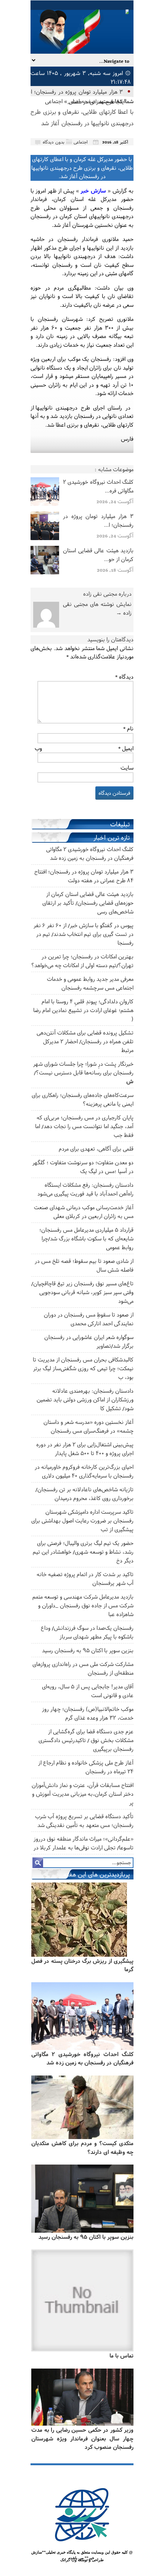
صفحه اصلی (82, 101)
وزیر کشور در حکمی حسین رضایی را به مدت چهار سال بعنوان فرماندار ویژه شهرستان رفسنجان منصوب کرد (82, 2438)
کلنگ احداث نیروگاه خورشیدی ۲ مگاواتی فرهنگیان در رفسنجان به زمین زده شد (82, 2058)
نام (128, 728)
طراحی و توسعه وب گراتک (82, 2560)
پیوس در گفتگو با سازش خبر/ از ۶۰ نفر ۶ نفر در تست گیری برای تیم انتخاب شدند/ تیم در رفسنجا (84, 934)
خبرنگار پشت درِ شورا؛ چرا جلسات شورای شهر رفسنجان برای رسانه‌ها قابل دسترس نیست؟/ (83, 1072)
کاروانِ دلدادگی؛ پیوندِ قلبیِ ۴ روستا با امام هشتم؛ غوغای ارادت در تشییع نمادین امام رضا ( (83, 1010)
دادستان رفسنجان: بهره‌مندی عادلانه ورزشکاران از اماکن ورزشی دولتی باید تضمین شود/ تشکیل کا (85, 1399)
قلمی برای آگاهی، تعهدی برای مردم (96, 1149)
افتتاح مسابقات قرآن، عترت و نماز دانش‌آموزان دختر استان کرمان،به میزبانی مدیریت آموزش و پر (83, 1794)
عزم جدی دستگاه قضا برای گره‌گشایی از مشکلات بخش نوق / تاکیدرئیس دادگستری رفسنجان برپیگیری (86, 1740)
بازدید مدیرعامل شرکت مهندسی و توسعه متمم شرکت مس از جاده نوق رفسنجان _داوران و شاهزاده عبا (83, 1605)
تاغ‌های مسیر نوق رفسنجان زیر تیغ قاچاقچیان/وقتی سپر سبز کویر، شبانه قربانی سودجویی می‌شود (82, 1292)
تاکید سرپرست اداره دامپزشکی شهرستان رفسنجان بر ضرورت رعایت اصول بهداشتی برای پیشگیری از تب (82, 1520)
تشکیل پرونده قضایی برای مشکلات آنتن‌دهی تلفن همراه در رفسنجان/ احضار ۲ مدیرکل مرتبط (85, 1041)
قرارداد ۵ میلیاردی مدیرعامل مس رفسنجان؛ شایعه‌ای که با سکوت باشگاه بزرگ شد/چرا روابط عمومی (86, 1238)
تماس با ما (121, 2355)
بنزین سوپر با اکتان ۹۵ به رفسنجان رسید (88, 1650)
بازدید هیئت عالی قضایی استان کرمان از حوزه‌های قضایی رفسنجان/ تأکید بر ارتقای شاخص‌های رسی (88, 903)
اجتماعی (54, 101)
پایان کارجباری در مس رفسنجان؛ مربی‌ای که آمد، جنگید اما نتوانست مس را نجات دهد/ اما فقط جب (84, 1126)
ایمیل (126, 748)
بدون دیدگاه (54, 142)
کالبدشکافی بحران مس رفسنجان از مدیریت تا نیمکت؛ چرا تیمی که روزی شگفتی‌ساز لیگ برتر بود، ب (83, 1368)
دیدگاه (124, 677)
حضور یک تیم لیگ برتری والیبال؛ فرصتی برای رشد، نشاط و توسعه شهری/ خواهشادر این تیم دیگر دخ (83, 1552)
